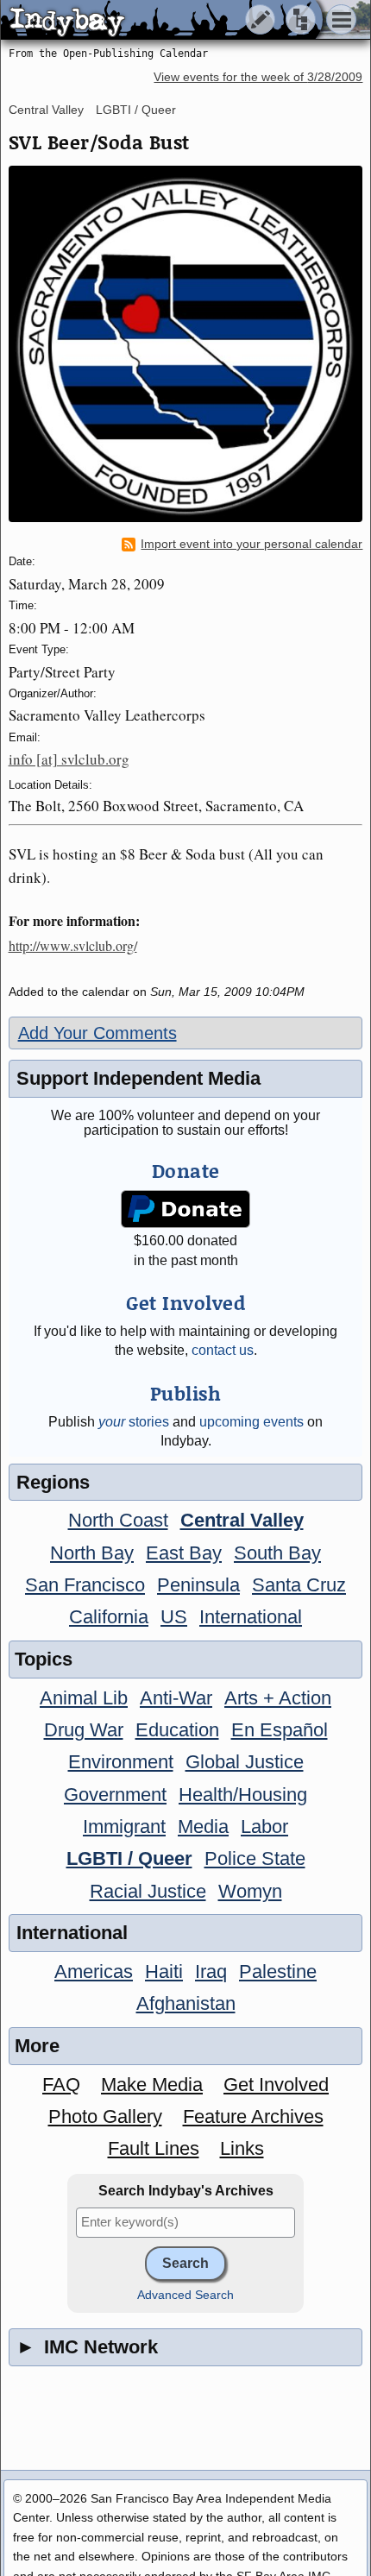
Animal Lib (84, 1698)
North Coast (118, 1520)
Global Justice (245, 1762)
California (109, 1617)
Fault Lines (154, 2148)
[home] (162, 21)
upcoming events (252, 1422)
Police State (255, 1858)
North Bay (92, 1553)
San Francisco (85, 1585)
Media (203, 1827)
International (251, 1617)
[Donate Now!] (185, 1209)
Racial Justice (148, 1891)
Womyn (250, 1891)
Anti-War (176, 1698)
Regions (53, 1482)
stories (134, 1422)
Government (115, 1795)
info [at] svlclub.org (69, 759)
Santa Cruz (299, 1585)
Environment (121, 1762)
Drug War (84, 1730)
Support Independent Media (138, 1078)
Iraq (211, 1971)
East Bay (184, 1553)
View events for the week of (258, 77)
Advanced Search (185, 2295)
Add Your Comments (97, 1033)
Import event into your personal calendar (252, 544)
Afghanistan (186, 2003)
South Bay (277, 1553)
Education (177, 1730)
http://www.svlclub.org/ (73, 945)
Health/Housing (243, 1795)
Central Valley (46, 110)
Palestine (278, 1971)
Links (242, 2148)
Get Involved (276, 2085)
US (174, 1617)
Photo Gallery (105, 2116)
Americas (94, 1971)
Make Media (152, 2085)
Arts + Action (278, 1698)
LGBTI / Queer (136, 110)
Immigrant (124, 1827)
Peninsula (198, 1585)
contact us (223, 1350)
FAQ (61, 2085)
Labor (264, 1827)
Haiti (164, 1971)
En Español (280, 1730)
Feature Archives (253, 2116)
